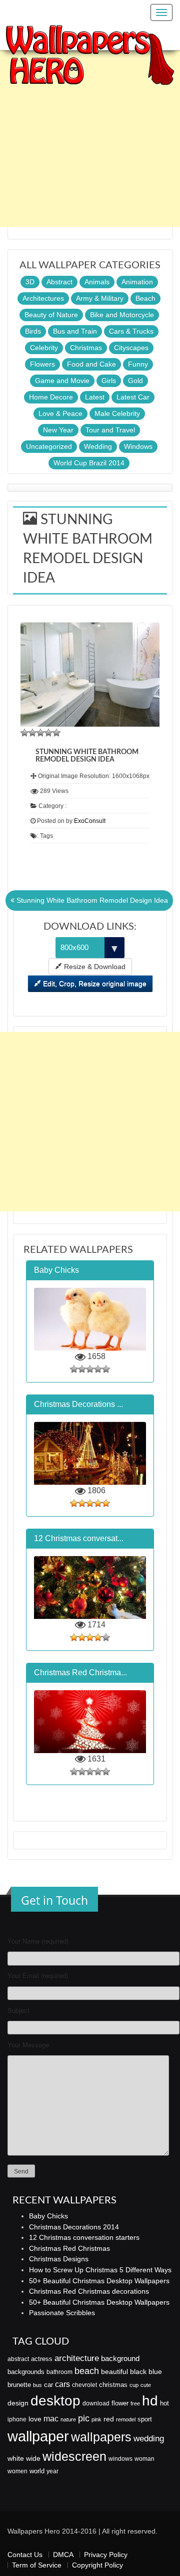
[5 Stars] (56, 733)
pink (96, 2419)
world (37, 2471)
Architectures (43, 298)
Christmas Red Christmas (69, 2248)
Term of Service (37, 2565)
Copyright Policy (97, 2565)
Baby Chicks (48, 2216)
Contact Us (25, 2555)
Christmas (86, 348)
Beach (145, 298)
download (96, 2403)
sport (145, 2419)
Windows (138, 446)
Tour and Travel (110, 430)
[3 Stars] (40, 733)
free (135, 2403)
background (120, 2359)
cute (146, 2385)
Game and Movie (62, 381)
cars (62, 2384)
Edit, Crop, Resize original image (94, 984)
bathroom (59, 2372)
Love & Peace (60, 413)
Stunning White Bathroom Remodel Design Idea (91, 900)
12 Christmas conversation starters (84, 2237)
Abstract (59, 282)
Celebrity (44, 348)
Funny (138, 364)
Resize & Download (94, 967)
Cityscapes (131, 348)
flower (120, 2403)
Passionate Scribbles (62, 2313)
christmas (113, 2385)
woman (144, 2459)
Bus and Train (75, 331)
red (109, 2419)
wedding (149, 2439)
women (17, 2471)
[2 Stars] (32, 733)
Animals (97, 282)
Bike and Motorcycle (122, 315)
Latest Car (133, 397)
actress (42, 2359)
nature (68, 2419)
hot (164, 2403)
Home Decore (51, 397)
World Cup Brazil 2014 (89, 463)
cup (134, 2385)
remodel (126, 2419)
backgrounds (26, 2372)
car (48, 2385)
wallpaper (38, 2436)
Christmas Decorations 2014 (74, 2227)
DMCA (63, 2555)
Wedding (98, 446)
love (35, 2419)
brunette (19, 2385)
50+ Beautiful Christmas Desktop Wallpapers (99, 2281)
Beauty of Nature (51, 315)
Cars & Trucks (131, 331)
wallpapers (101, 2437)
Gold (135, 381)
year (52, 2471)
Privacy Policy (106, 2555)
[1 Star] (24, 733)
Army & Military (100, 298)
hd (150, 2400)
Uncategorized (49, 446)
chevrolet (84, 2385)
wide (33, 2458)
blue (155, 2372)
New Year (58, 430)
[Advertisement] (90, 137)
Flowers (42, 364)
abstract (18, 2359)
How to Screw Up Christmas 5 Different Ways (100, 2270)
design (18, 2403)
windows (120, 2459)
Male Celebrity (117, 413)
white (16, 2458)
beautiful (114, 2372)
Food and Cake (91, 364)
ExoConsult (90, 821)
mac (51, 2418)
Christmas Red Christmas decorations (89, 2291)
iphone (17, 2419)
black (138, 2372)
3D (30, 282)
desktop (55, 2401)
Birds (33, 331)
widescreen (74, 2456)
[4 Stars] (48, 733)
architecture (77, 2358)
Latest (95, 397)
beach (87, 2371)
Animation (137, 282)
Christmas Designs (59, 2259)
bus (37, 2385)
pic (84, 2418)
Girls (109, 381)
